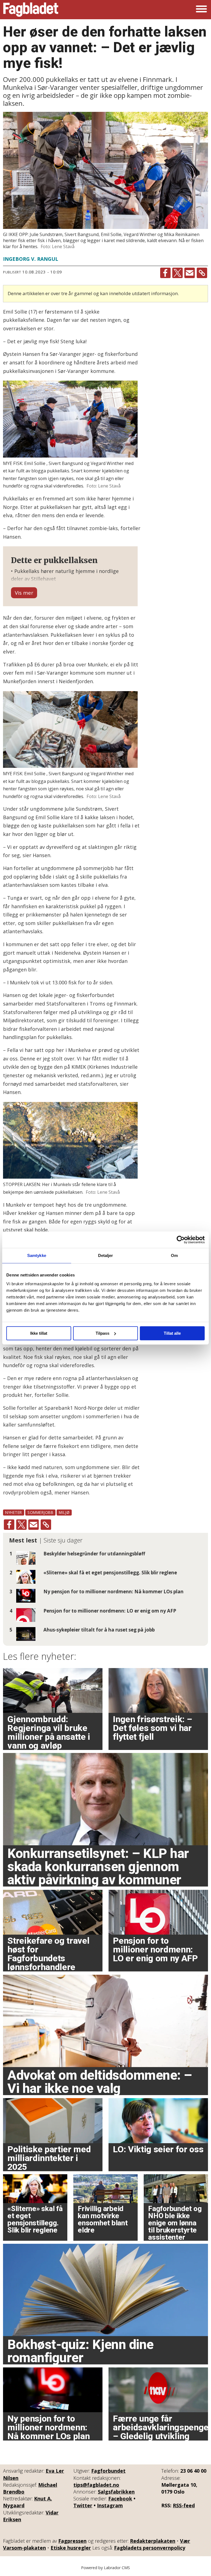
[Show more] (24, 593)
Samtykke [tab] (37, 1255)
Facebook (120, 2499)
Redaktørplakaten (153, 2541)
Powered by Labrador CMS (105, 2568)
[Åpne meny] (201, 10)
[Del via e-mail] (190, 273)
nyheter (14, 1512)
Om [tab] (174, 1255)
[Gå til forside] (31, 10)
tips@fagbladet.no (96, 2485)
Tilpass (102, 1333)
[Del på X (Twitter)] (177, 273)
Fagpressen (72, 2541)
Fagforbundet (108, 2471)
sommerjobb (40, 1512)
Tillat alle (172, 1333)
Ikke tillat (39, 1333)
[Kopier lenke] (202, 273)
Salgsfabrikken (116, 2492)
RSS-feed (184, 2505)
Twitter (83, 2505)
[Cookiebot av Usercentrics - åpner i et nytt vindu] (181, 1240)
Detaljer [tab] (106, 1255)
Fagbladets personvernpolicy (150, 2548)
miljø (64, 1512)
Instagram (110, 2505)
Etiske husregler (71, 2548)
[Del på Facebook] (165, 273)
